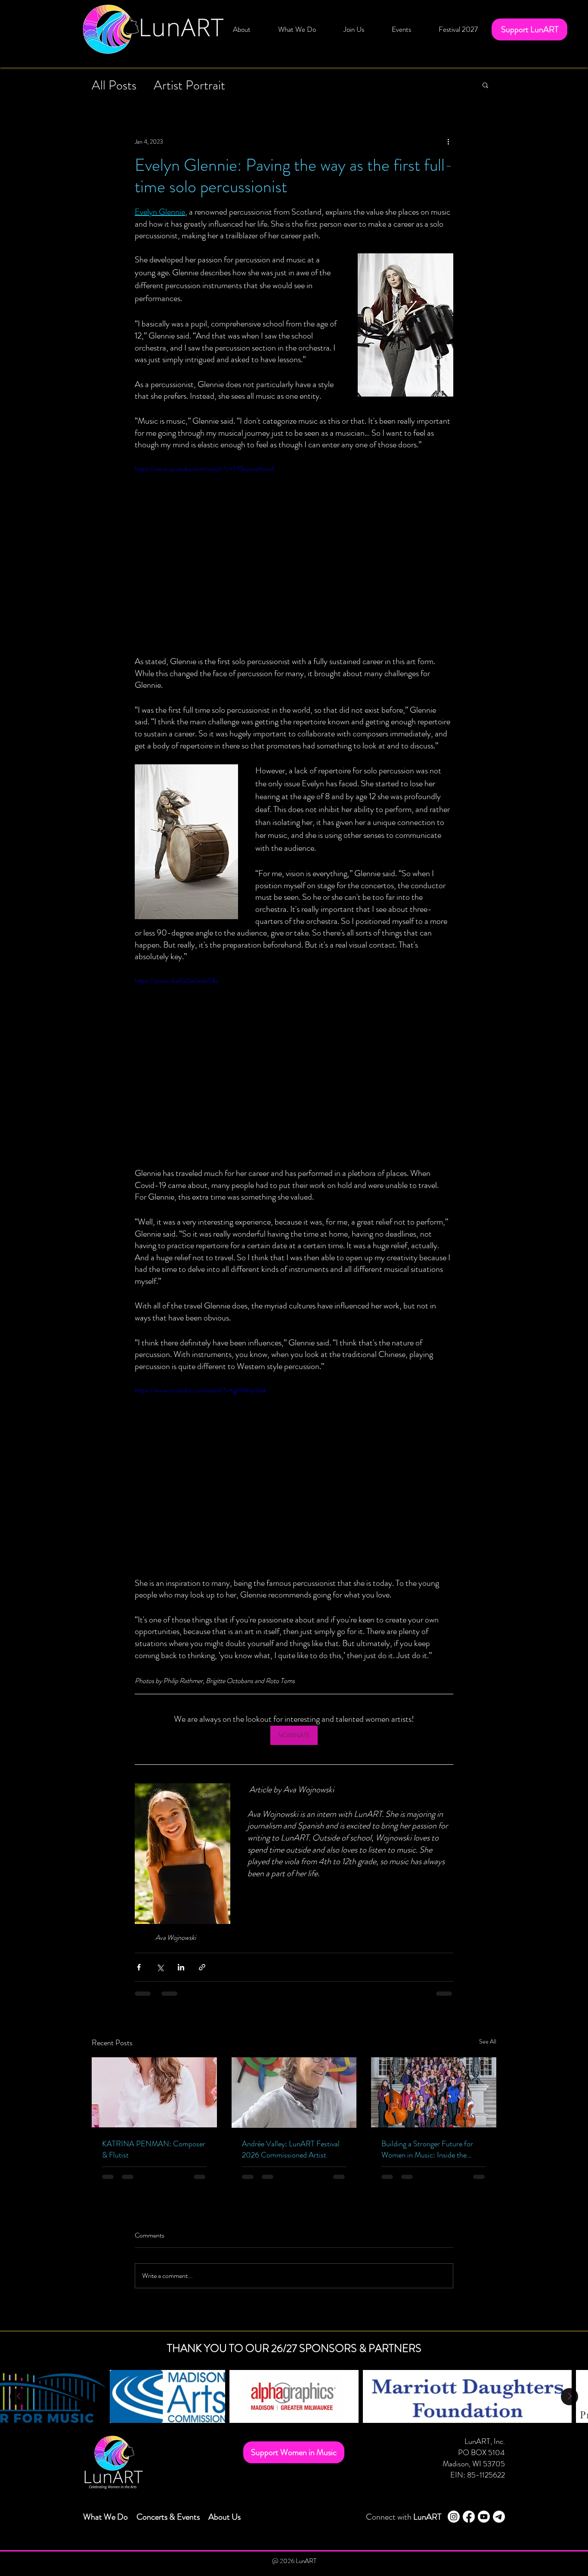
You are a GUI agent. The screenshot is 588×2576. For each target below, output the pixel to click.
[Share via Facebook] (139, 1967)
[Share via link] (202, 1967)
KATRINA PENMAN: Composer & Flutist (154, 2149)
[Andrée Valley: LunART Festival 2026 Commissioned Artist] (294, 2093)
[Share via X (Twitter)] (160, 1967)
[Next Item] (569, 2397)
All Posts (114, 85)
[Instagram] (454, 2517)
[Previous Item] (19, 2397)
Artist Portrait (189, 85)
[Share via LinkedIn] (181, 1967)
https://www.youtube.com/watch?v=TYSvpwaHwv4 (204, 469)
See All (488, 2041)
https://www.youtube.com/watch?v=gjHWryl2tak (201, 1390)
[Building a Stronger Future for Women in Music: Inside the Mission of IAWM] (434, 2092)
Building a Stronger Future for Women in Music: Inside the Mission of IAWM (427, 2149)
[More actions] (448, 142)
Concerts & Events (168, 2517)
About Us (224, 2517)
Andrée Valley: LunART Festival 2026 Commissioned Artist (291, 2149)
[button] (297, 29)
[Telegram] (499, 2517)
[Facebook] (469, 2517)
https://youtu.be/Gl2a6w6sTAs (176, 980)
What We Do (105, 2517)
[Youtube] (484, 2517)
